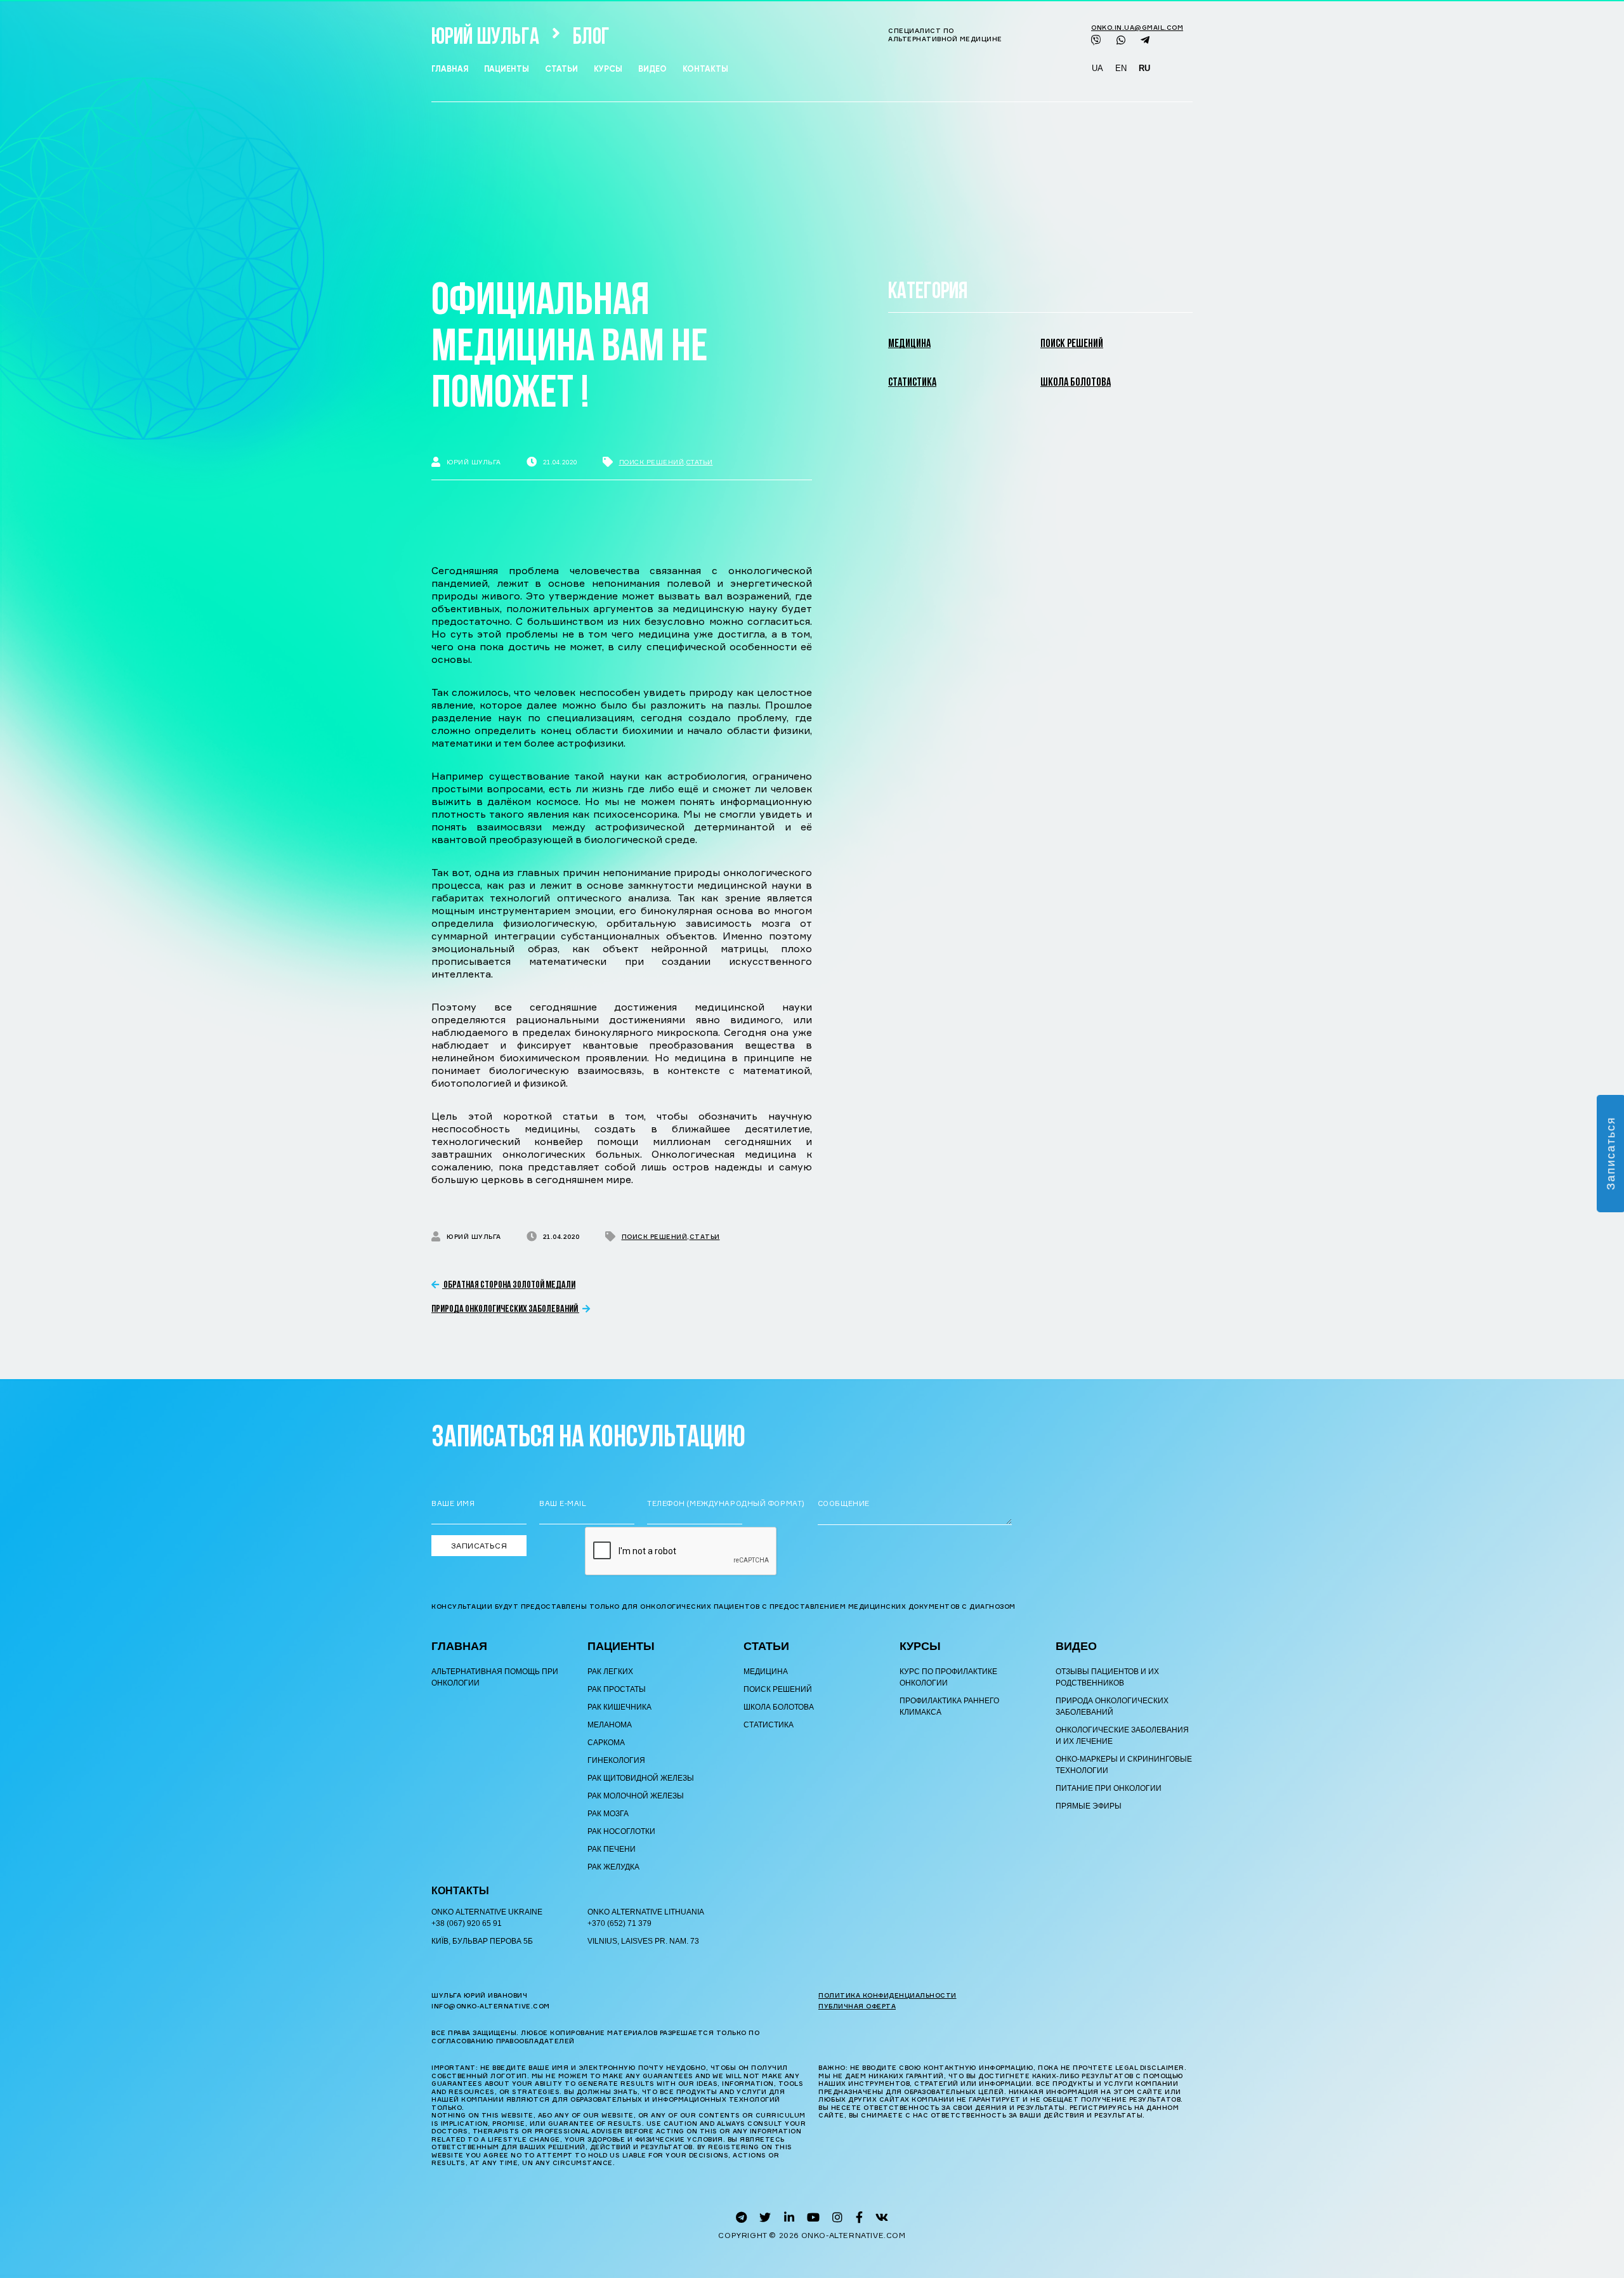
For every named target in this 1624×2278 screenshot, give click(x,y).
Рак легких (610, 1672)
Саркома (606, 1743)
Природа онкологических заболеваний (505, 1309)
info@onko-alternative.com (491, 2006)
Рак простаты (617, 1689)
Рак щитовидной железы (641, 1778)
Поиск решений (652, 462)
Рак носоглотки (621, 1831)
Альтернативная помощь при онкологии (495, 1677)
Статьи (561, 69)
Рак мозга (608, 1814)
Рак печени (612, 1849)
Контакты (705, 69)
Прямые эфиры (1089, 1806)
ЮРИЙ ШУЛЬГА (485, 38)
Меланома (610, 1725)
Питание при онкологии (1109, 1788)
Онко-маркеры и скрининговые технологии (1124, 1765)
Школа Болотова (1076, 383)
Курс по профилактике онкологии (948, 1677)
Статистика (912, 383)
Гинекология (616, 1760)
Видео (652, 69)
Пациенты (507, 69)
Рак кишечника (619, 1707)
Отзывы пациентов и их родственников (1107, 1677)
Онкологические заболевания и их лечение (1122, 1736)
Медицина (909, 344)
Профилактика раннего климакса (949, 1706)
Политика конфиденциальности (887, 1995)
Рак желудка (613, 1867)
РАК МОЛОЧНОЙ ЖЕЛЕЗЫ (636, 1796)
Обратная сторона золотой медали (509, 1285)
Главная (450, 69)
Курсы (608, 69)
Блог (591, 38)
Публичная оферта (857, 2006)
